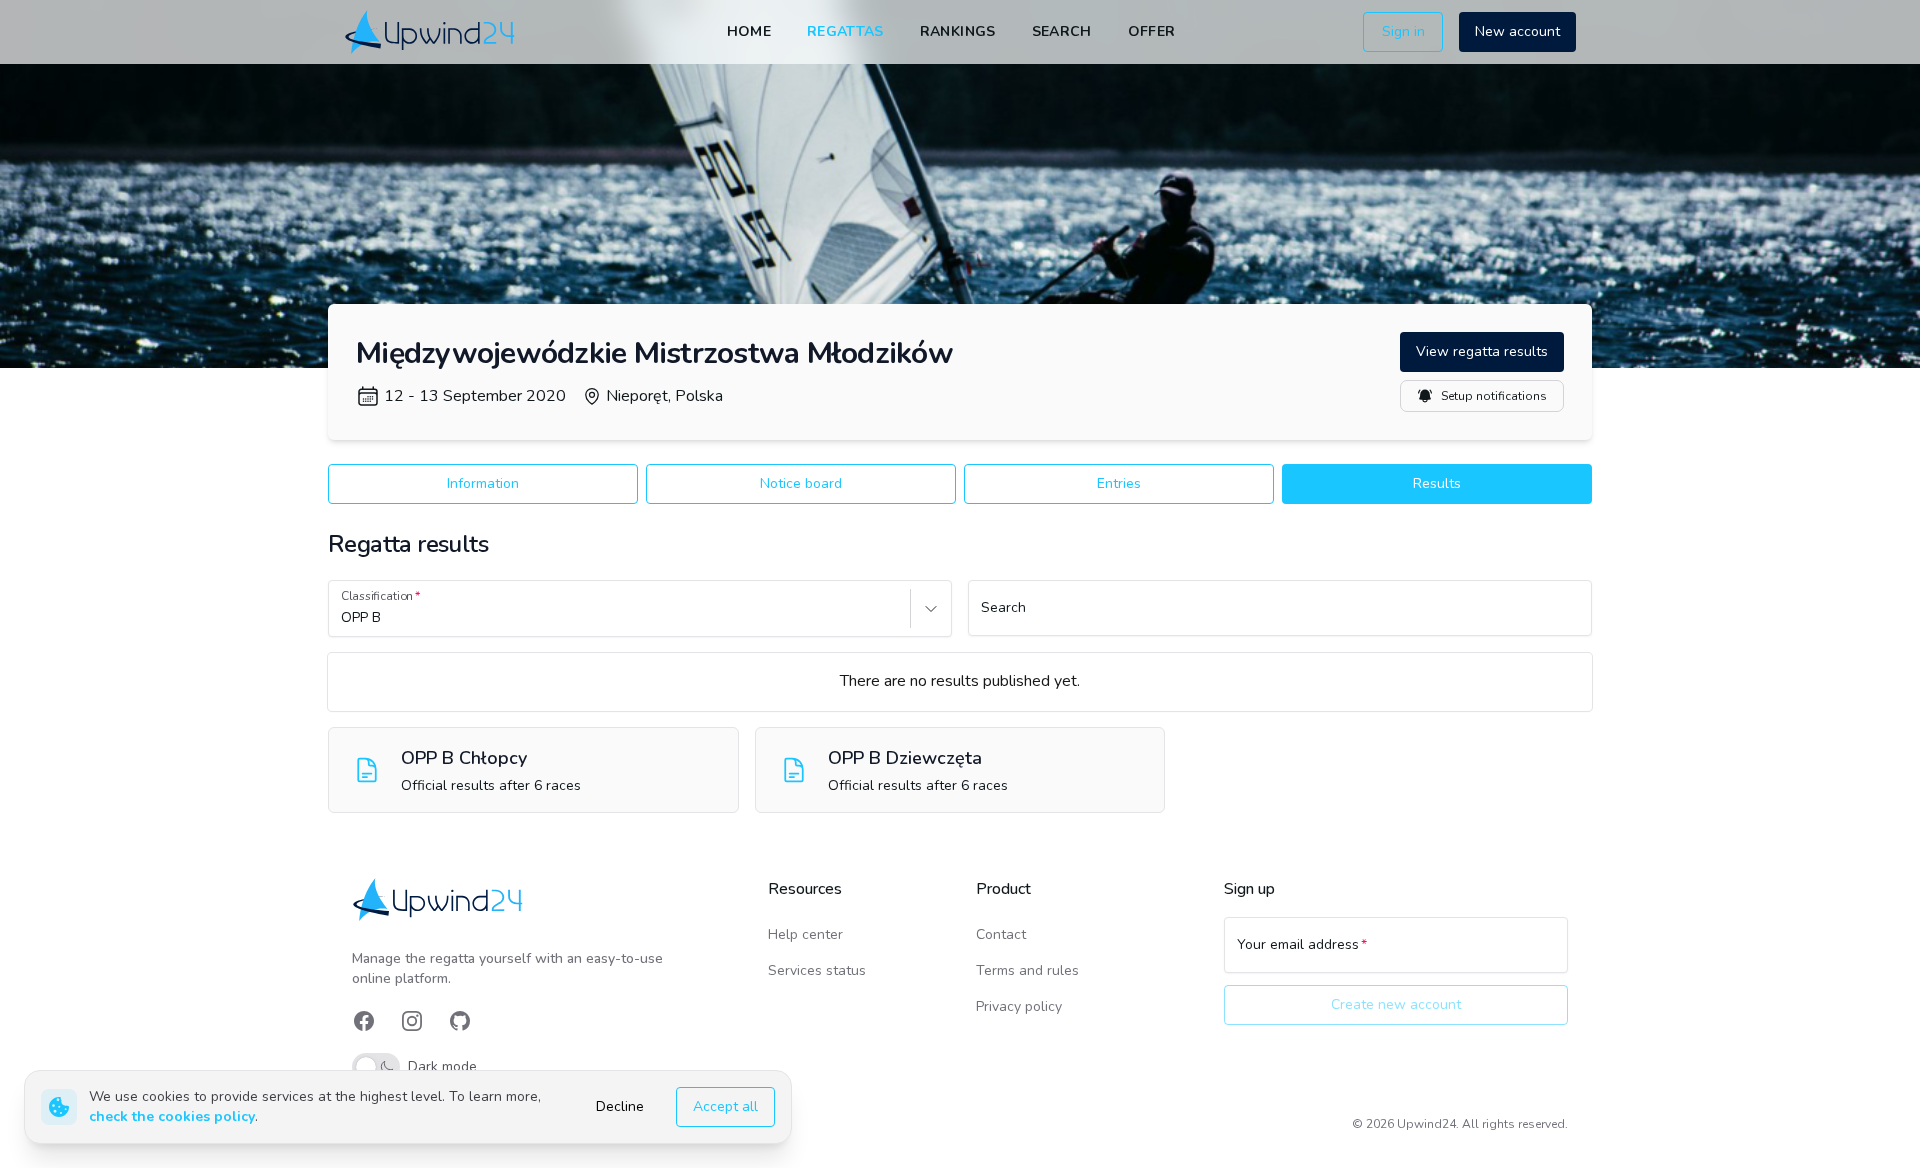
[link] (431, 31)
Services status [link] (817, 970)
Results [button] (1437, 483)
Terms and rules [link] (1027, 970)
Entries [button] (1119, 483)
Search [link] (1062, 31)
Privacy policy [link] (1019, 1006)
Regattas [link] (845, 31)
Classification (377, 596)
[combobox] (343, 618)
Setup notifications (1494, 396)
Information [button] (483, 483)
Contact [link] (1001, 934)
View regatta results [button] (1482, 351)
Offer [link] (1152, 31)
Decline (620, 1106)
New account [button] (1517, 31)
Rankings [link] (958, 31)
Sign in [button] (1403, 31)
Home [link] (749, 31)
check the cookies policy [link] (172, 1116)
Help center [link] (805, 934)
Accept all (725, 1106)
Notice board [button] (801, 483)
